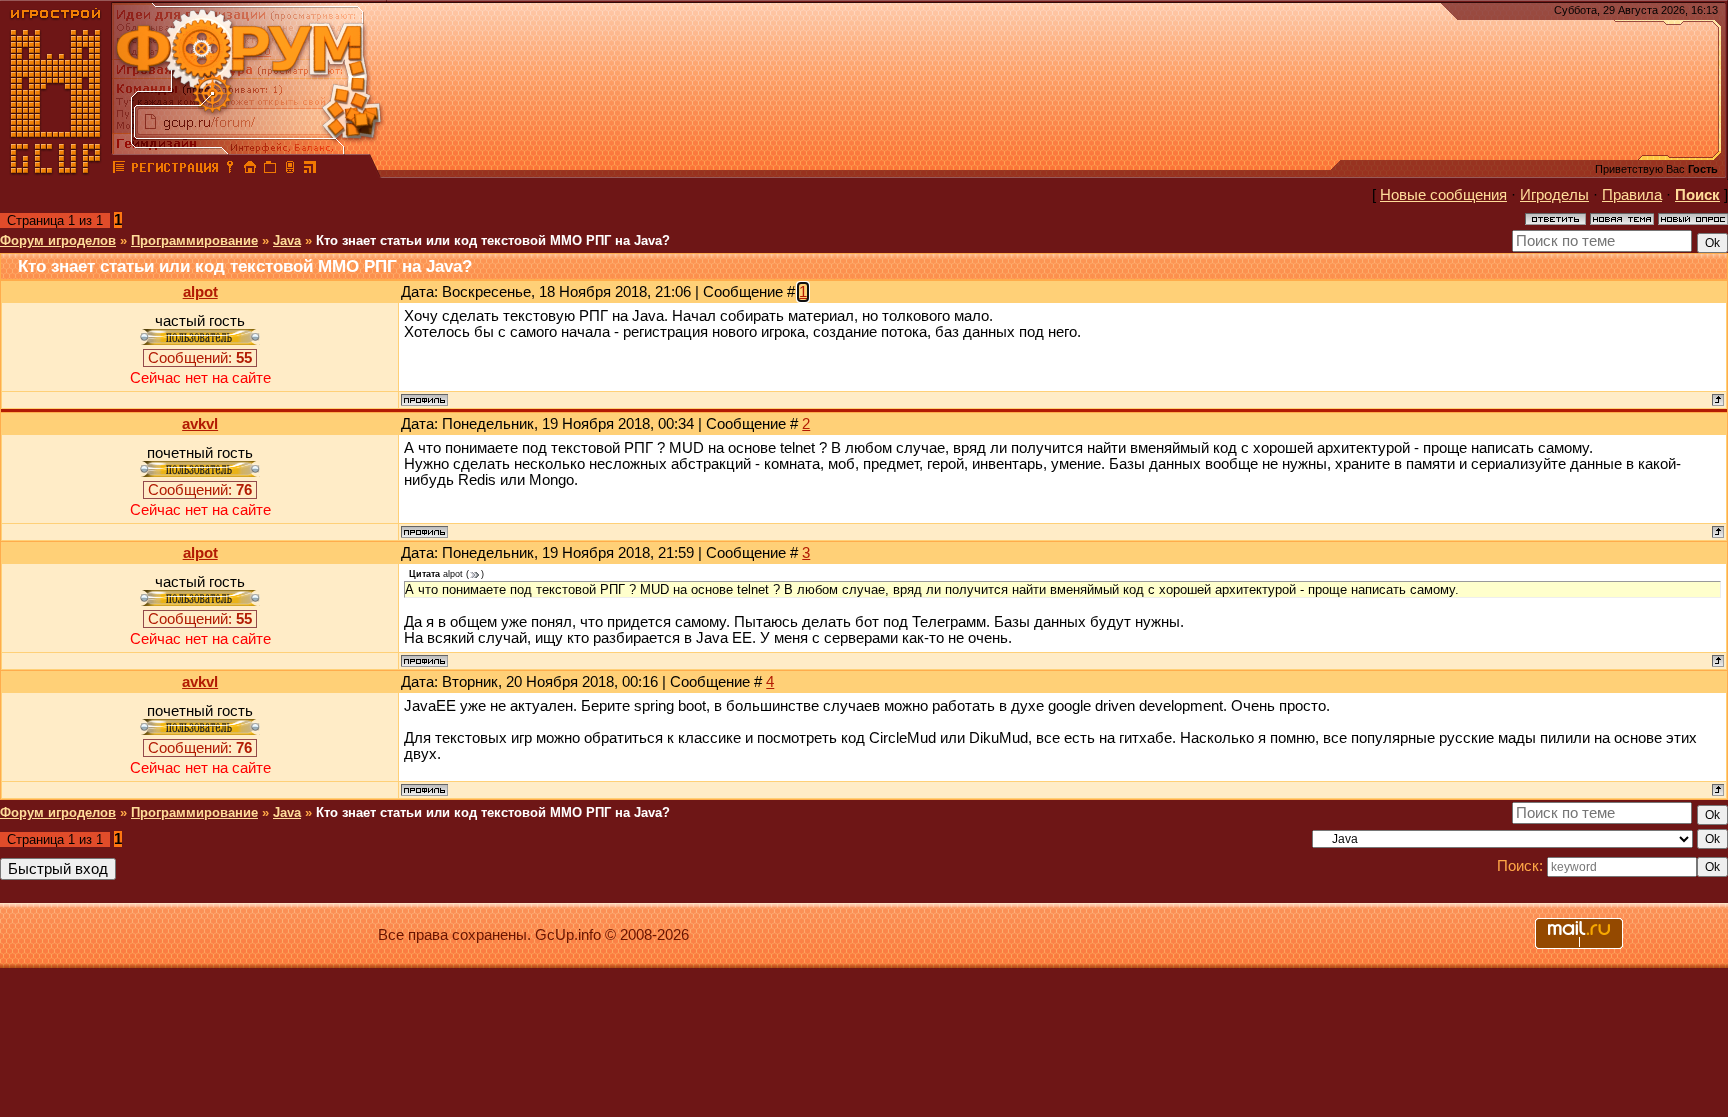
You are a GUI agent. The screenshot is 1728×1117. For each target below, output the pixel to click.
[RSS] (310, 170)
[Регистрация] (174, 170)
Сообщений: (200, 358)
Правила (1632, 195)
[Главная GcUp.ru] (56, 170)
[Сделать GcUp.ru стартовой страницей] (250, 170)
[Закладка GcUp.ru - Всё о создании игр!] (270, 170)
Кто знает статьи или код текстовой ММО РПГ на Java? (493, 240)
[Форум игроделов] (119, 170)
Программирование (194, 240)
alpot (200, 292)
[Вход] (230, 170)
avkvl (200, 424)
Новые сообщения (1443, 195)
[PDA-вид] (290, 170)
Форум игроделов (58, 240)
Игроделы (1554, 195)
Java (287, 240)
